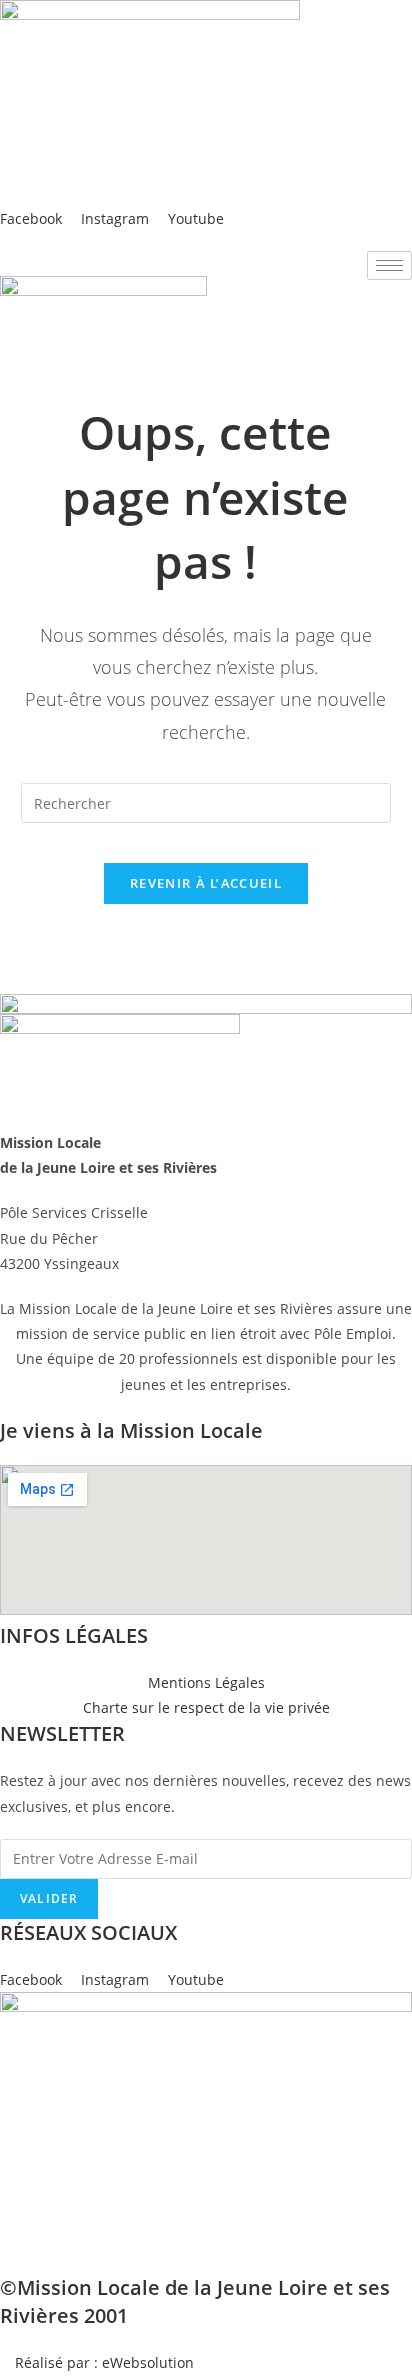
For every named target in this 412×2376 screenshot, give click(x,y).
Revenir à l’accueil (206, 883)
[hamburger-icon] (389, 265)
